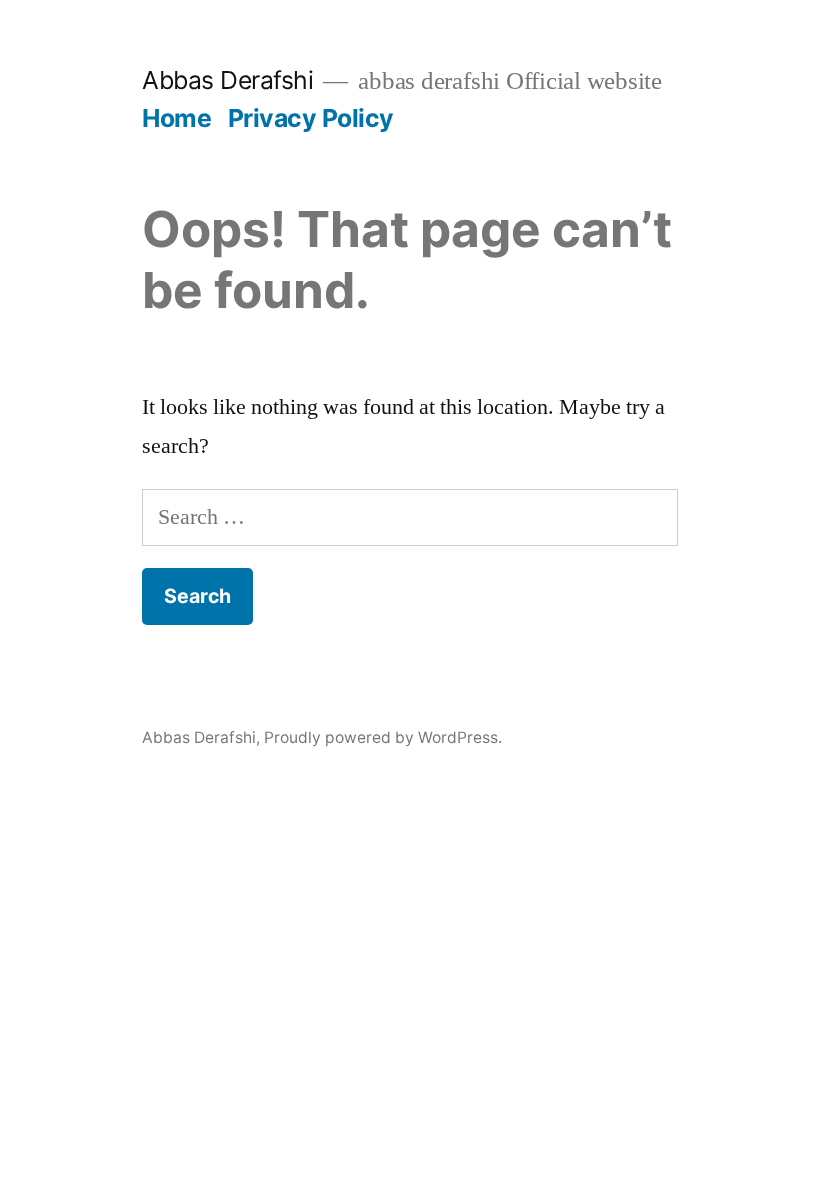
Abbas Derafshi (227, 80)
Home (176, 118)
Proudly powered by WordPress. (383, 737)
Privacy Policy (311, 118)
